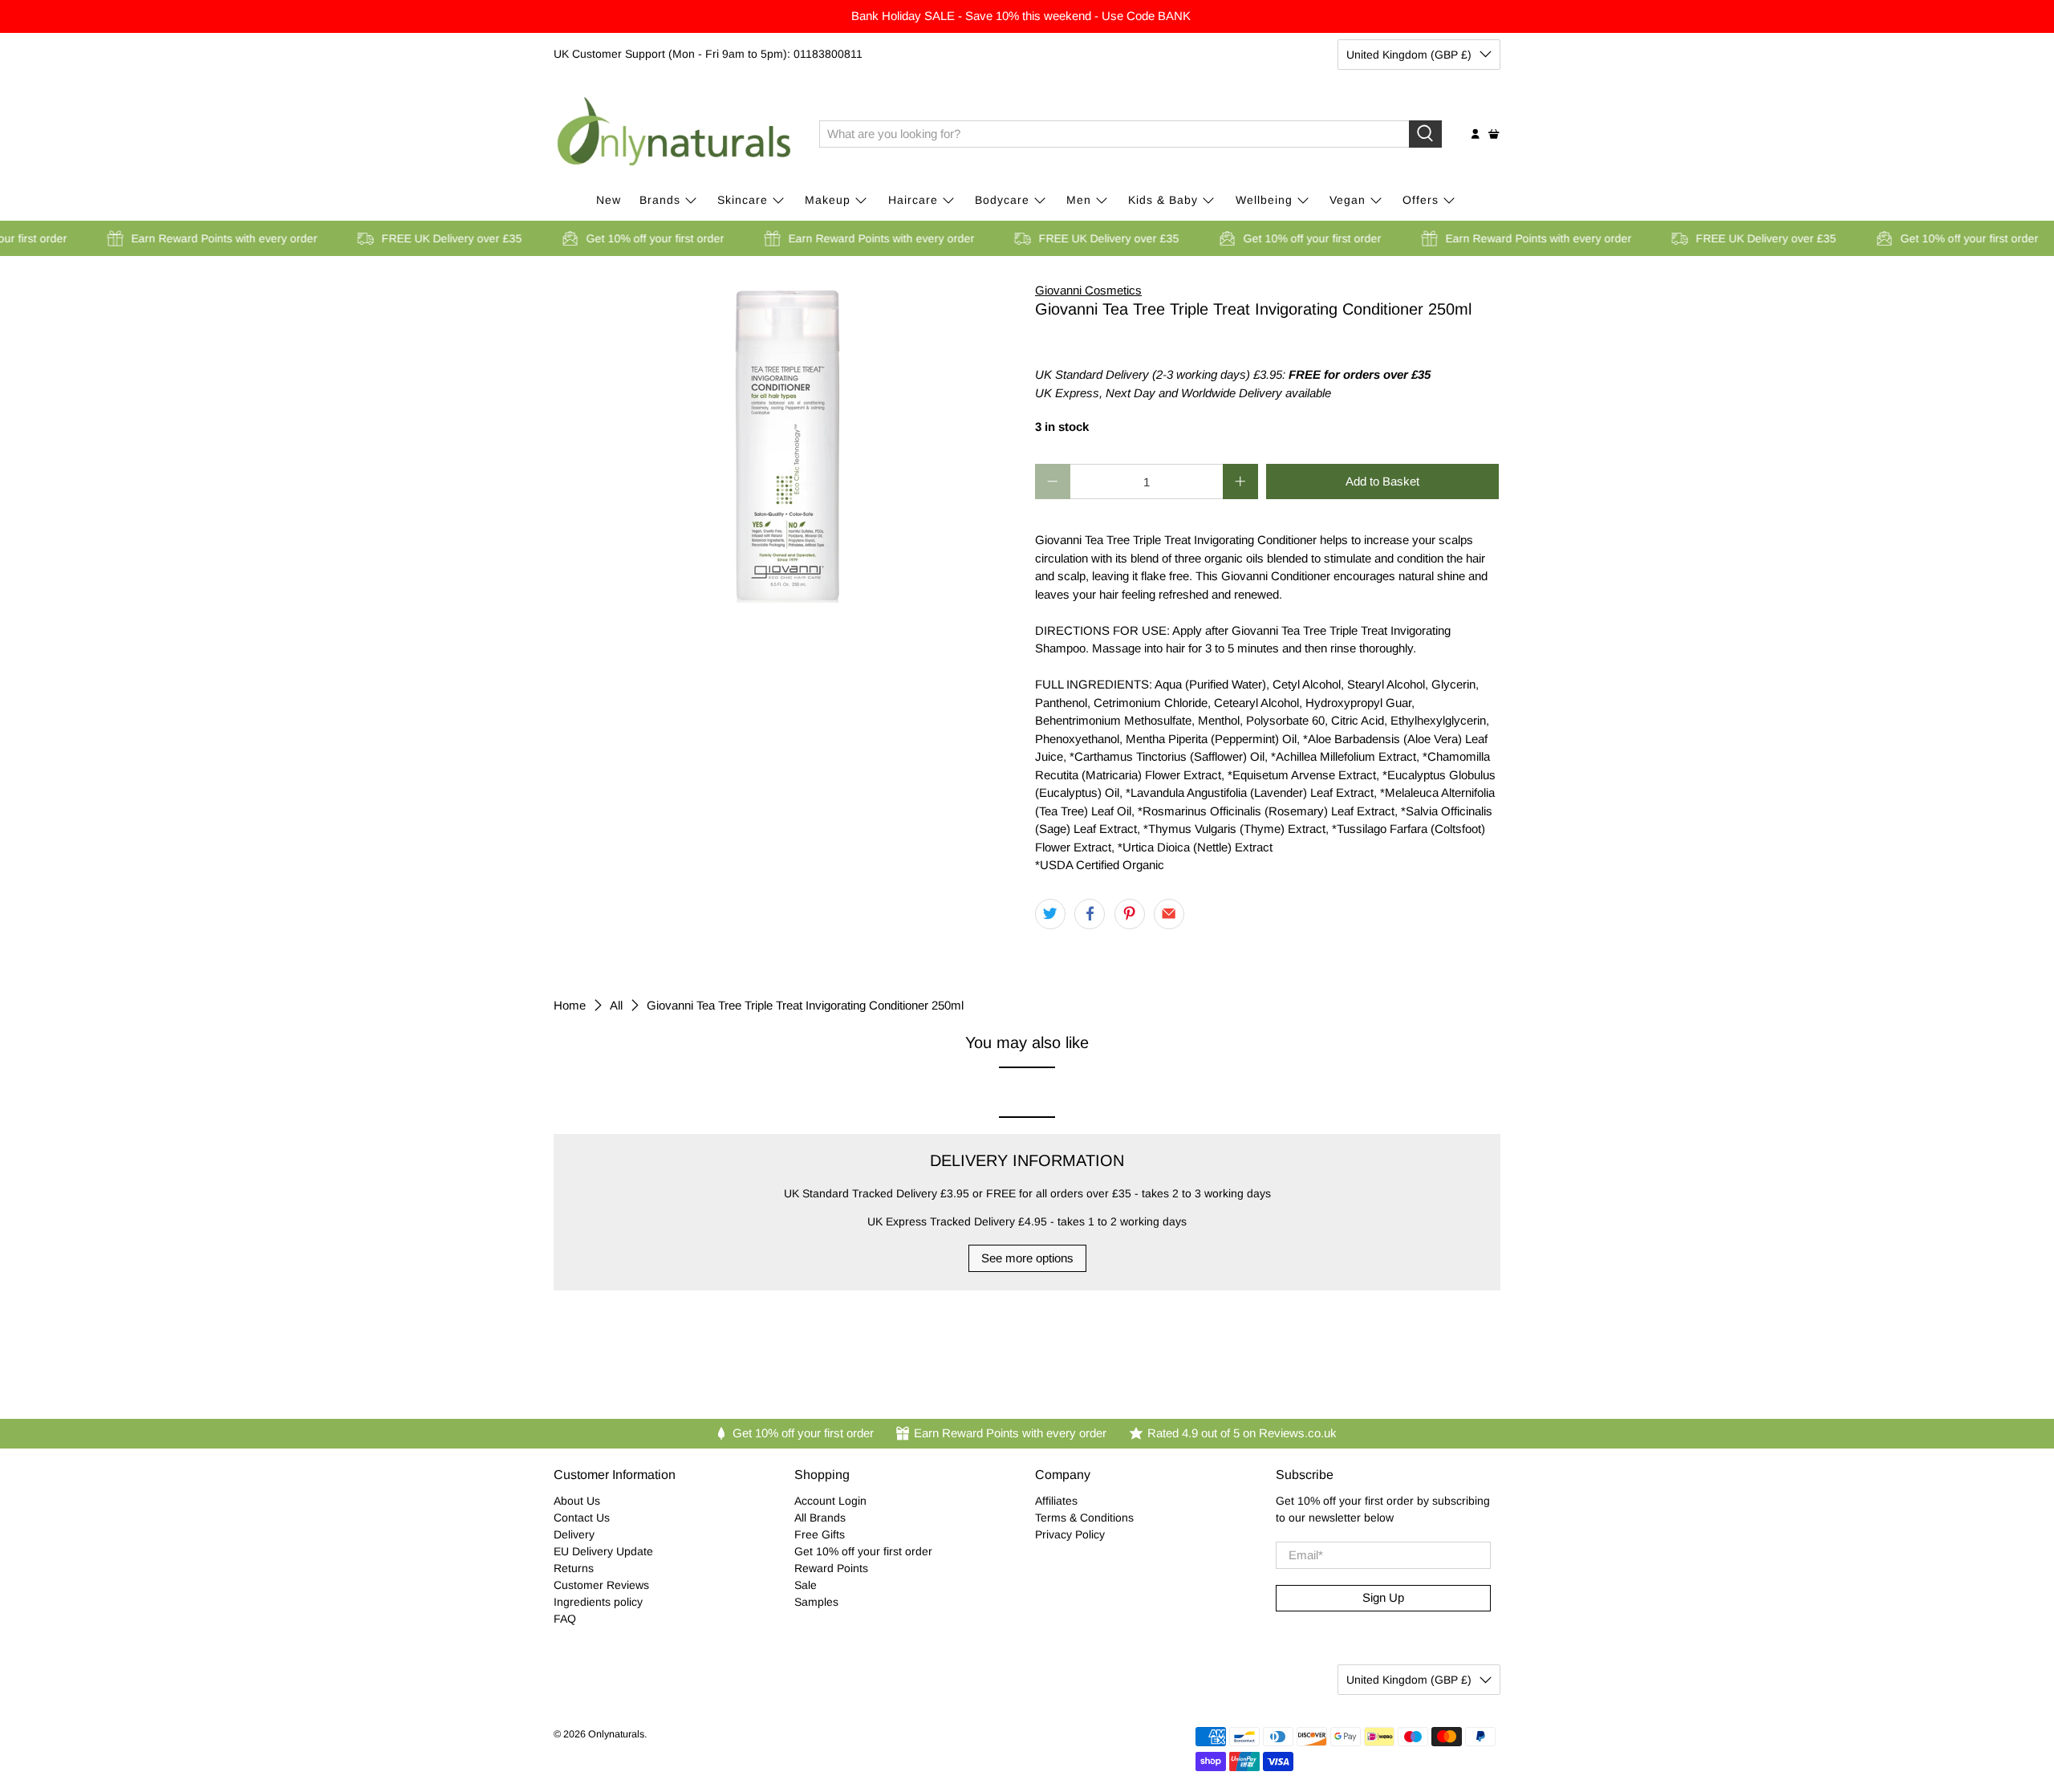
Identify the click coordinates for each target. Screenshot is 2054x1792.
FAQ (565, 1619)
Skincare (743, 200)
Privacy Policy (1070, 1534)
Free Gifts (820, 1534)
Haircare (913, 200)
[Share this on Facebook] (1090, 914)
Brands (660, 200)
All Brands (820, 1518)
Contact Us (582, 1518)
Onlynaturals (616, 1734)
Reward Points (831, 1568)
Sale (806, 1585)
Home (570, 1005)
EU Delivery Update (603, 1551)
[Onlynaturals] (675, 134)
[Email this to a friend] (1169, 914)
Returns (574, 1568)
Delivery (574, 1534)
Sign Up (1383, 1597)
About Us (577, 1501)
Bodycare (1002, 200)
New (609, 200)
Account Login (830, 1501)
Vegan (1348, 200)
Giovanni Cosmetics (1088, 290)
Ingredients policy (598, 1602)
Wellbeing (1264, 200)
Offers (1421, 200)
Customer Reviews (601, 1585)
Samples (816, 1602)
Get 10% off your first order (863, 1551)
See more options (1027, 1258)
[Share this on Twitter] (1050, 914)
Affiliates (1056, 1501)
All (616, 1005)
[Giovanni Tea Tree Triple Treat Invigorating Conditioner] (786, 442)
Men (1079, 200)
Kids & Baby (1163, 200)
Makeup (828, 200)
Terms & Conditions (1084, 1518)
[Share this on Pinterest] (1130, 914)
